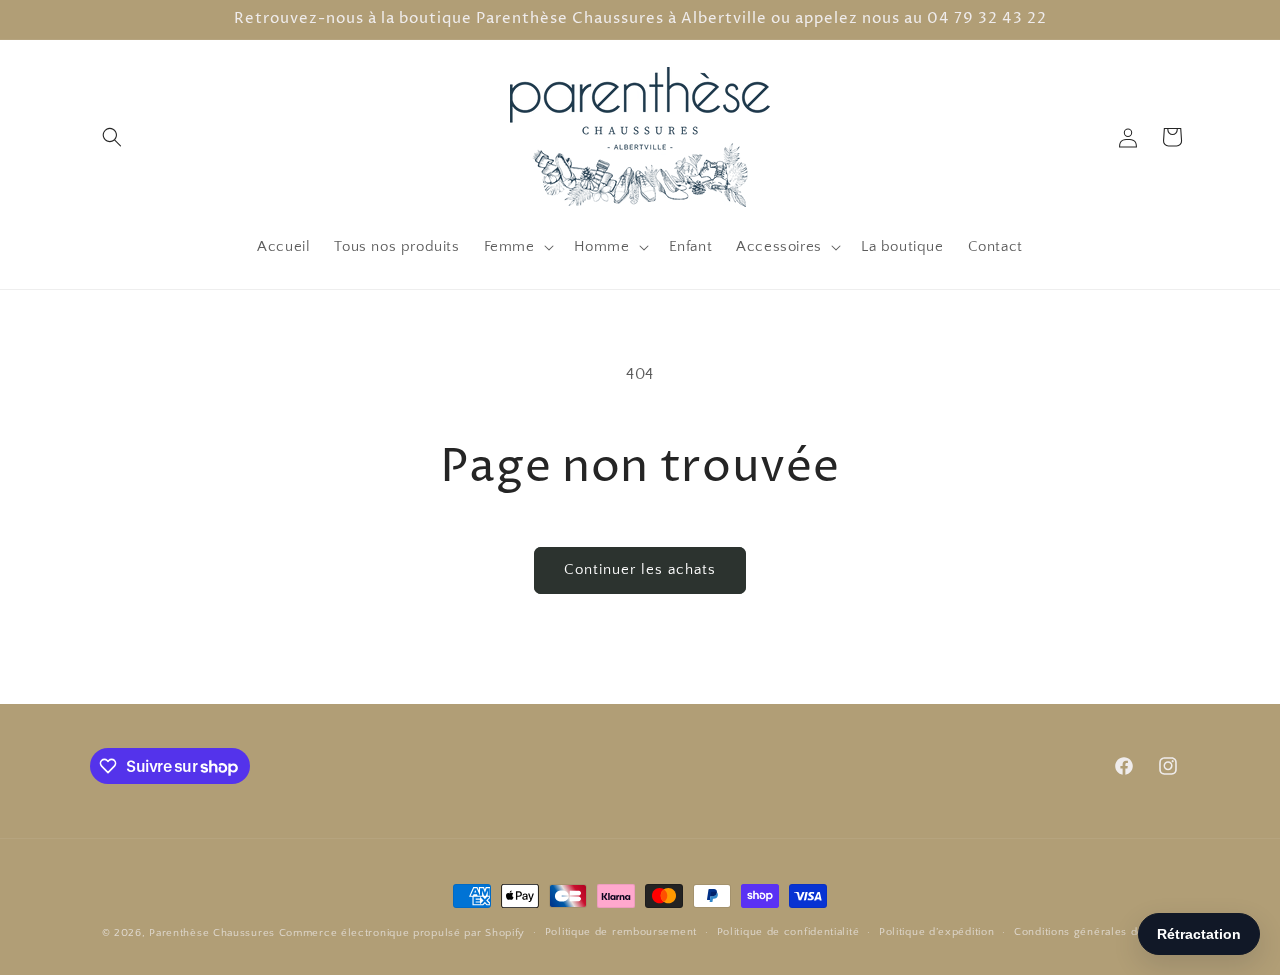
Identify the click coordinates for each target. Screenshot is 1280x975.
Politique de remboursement (621, 932)
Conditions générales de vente (1096, 932)
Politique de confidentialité (788, 932)
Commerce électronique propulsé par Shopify (402, 933)
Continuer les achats (640, 569)
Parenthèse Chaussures (212, 933)
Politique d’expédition (936, 932)
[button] (112, 137)
